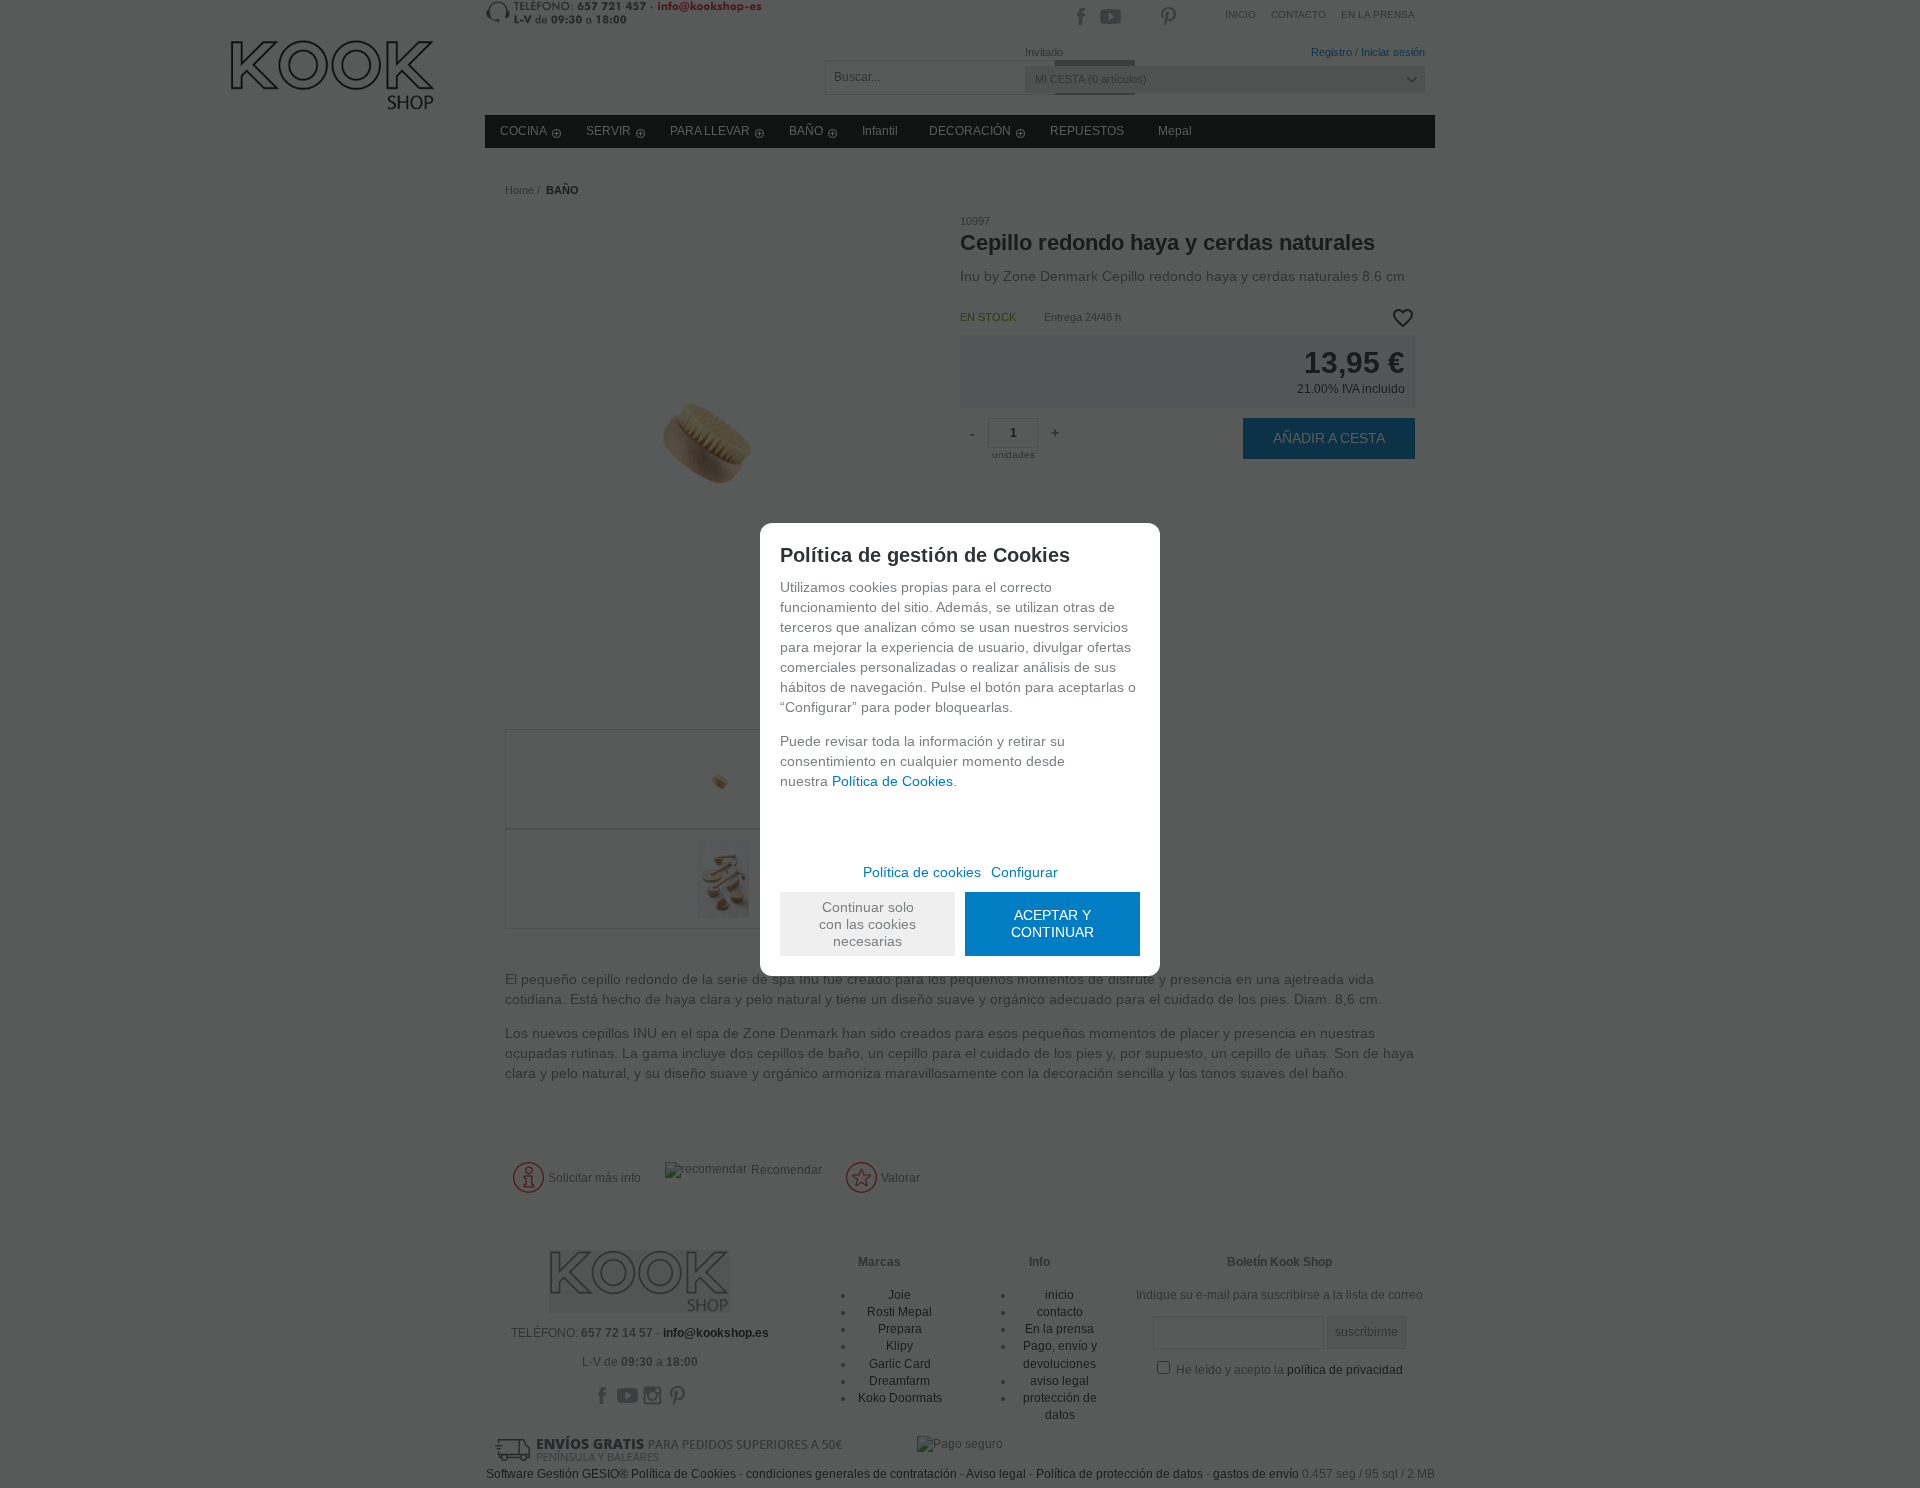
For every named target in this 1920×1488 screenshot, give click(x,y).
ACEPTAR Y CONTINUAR (1052, 923)
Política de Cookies (892, 781)
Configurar (1024, 872)
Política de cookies (922, 872)
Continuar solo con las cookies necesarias (867, 924)
